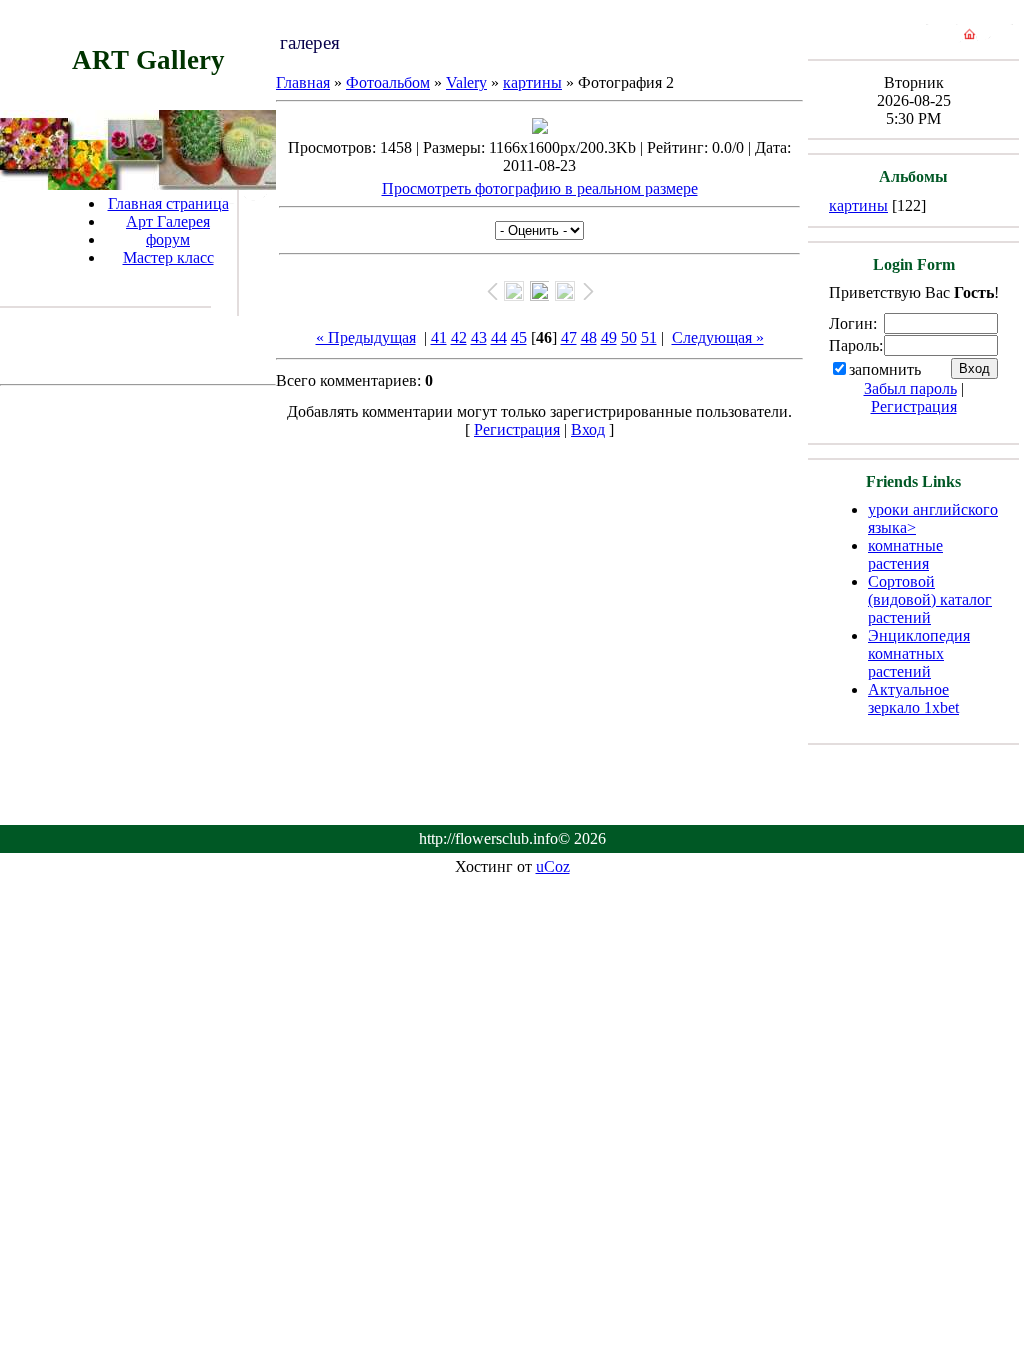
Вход (588, 429)
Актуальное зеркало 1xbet (913, 698)
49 (609, 337)
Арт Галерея (168, 221)
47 (569, 337)
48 (589, 337)
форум (168, 239)
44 (499, 337)
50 (629, 337)
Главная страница (168, 203)
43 (479, 337)
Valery (466, 82)
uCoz (553, 866)
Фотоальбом (388, 82)
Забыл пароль (910, 388)
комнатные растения (905, 554)
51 (649, 337)
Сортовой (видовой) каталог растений (930, 599)
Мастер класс (168, 257)
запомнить (885, 369)
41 (439, 337)
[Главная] (969, 38)
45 (519, 337)
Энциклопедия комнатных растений (919, 653)
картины (532, 82)
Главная (303, 82)
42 (459, 337)
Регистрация (517, 429)
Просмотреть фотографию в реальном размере (540, 188)
